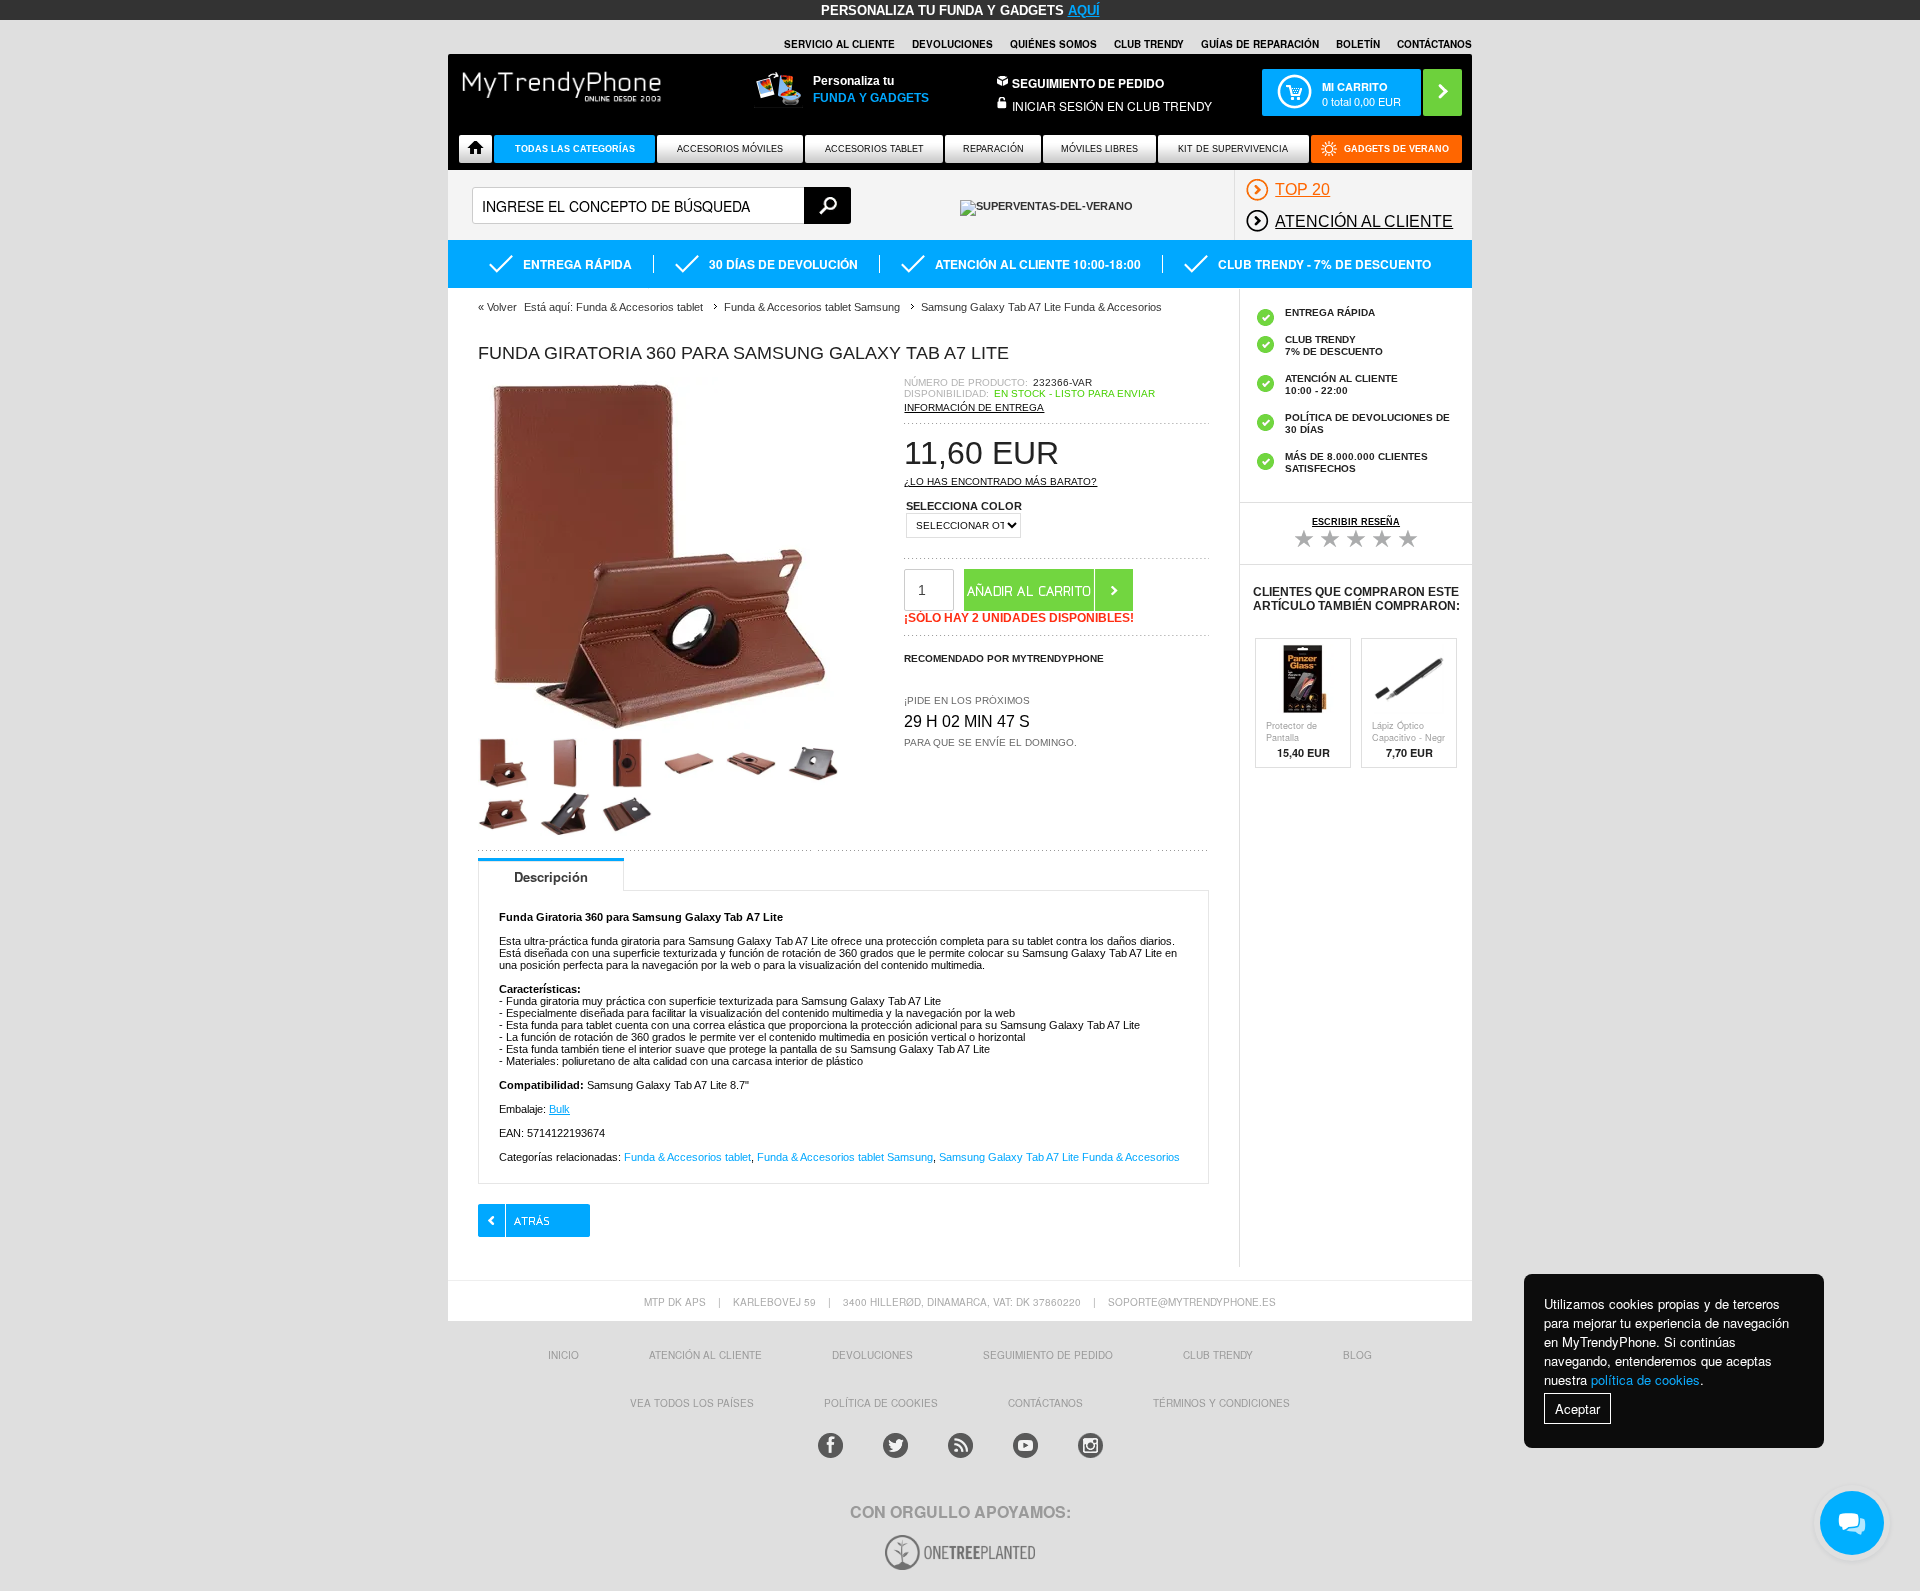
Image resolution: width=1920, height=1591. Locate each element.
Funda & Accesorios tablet (687, 1157)
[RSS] (960, 1445)
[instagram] (1090, 1445)
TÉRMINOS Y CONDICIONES (1221, 1403)
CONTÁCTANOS (1434, 44)
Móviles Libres (1099, 149)
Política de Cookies (881, 1403)
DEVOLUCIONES (952, 44)
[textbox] (661, 205)
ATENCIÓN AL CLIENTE (705, 1355)
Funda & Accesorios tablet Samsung (845, 1157)
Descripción (551, 876)
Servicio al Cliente (839, 44)
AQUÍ (1084, 10)
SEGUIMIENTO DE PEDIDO (1048, 1355)
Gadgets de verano (1396, 149)
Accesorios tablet (874, 149)
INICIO (563, 1355)
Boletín (1358, 44)
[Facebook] (830, 1445)
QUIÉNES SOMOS (1053, 44)
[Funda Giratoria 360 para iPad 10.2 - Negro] (658, 731)
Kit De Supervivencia (1233, 149)
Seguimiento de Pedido (1088, 83)
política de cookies (1645, 1379)
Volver (502, 307)
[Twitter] (895, 1445)
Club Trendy (1149, 44)
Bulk (559, 1109)
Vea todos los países (692, 1403)
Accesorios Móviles (730, 149)
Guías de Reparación (1260, 44)
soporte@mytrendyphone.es (1192, 1302)
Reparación (993, 149)
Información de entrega (974, 407)
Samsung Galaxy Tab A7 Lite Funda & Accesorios (1059, 1157)
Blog (1357, 1355)
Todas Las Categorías (575, 149)
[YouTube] (1025, 1445)
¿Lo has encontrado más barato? (1000, 481)
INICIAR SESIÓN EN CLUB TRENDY (1112, 105)
